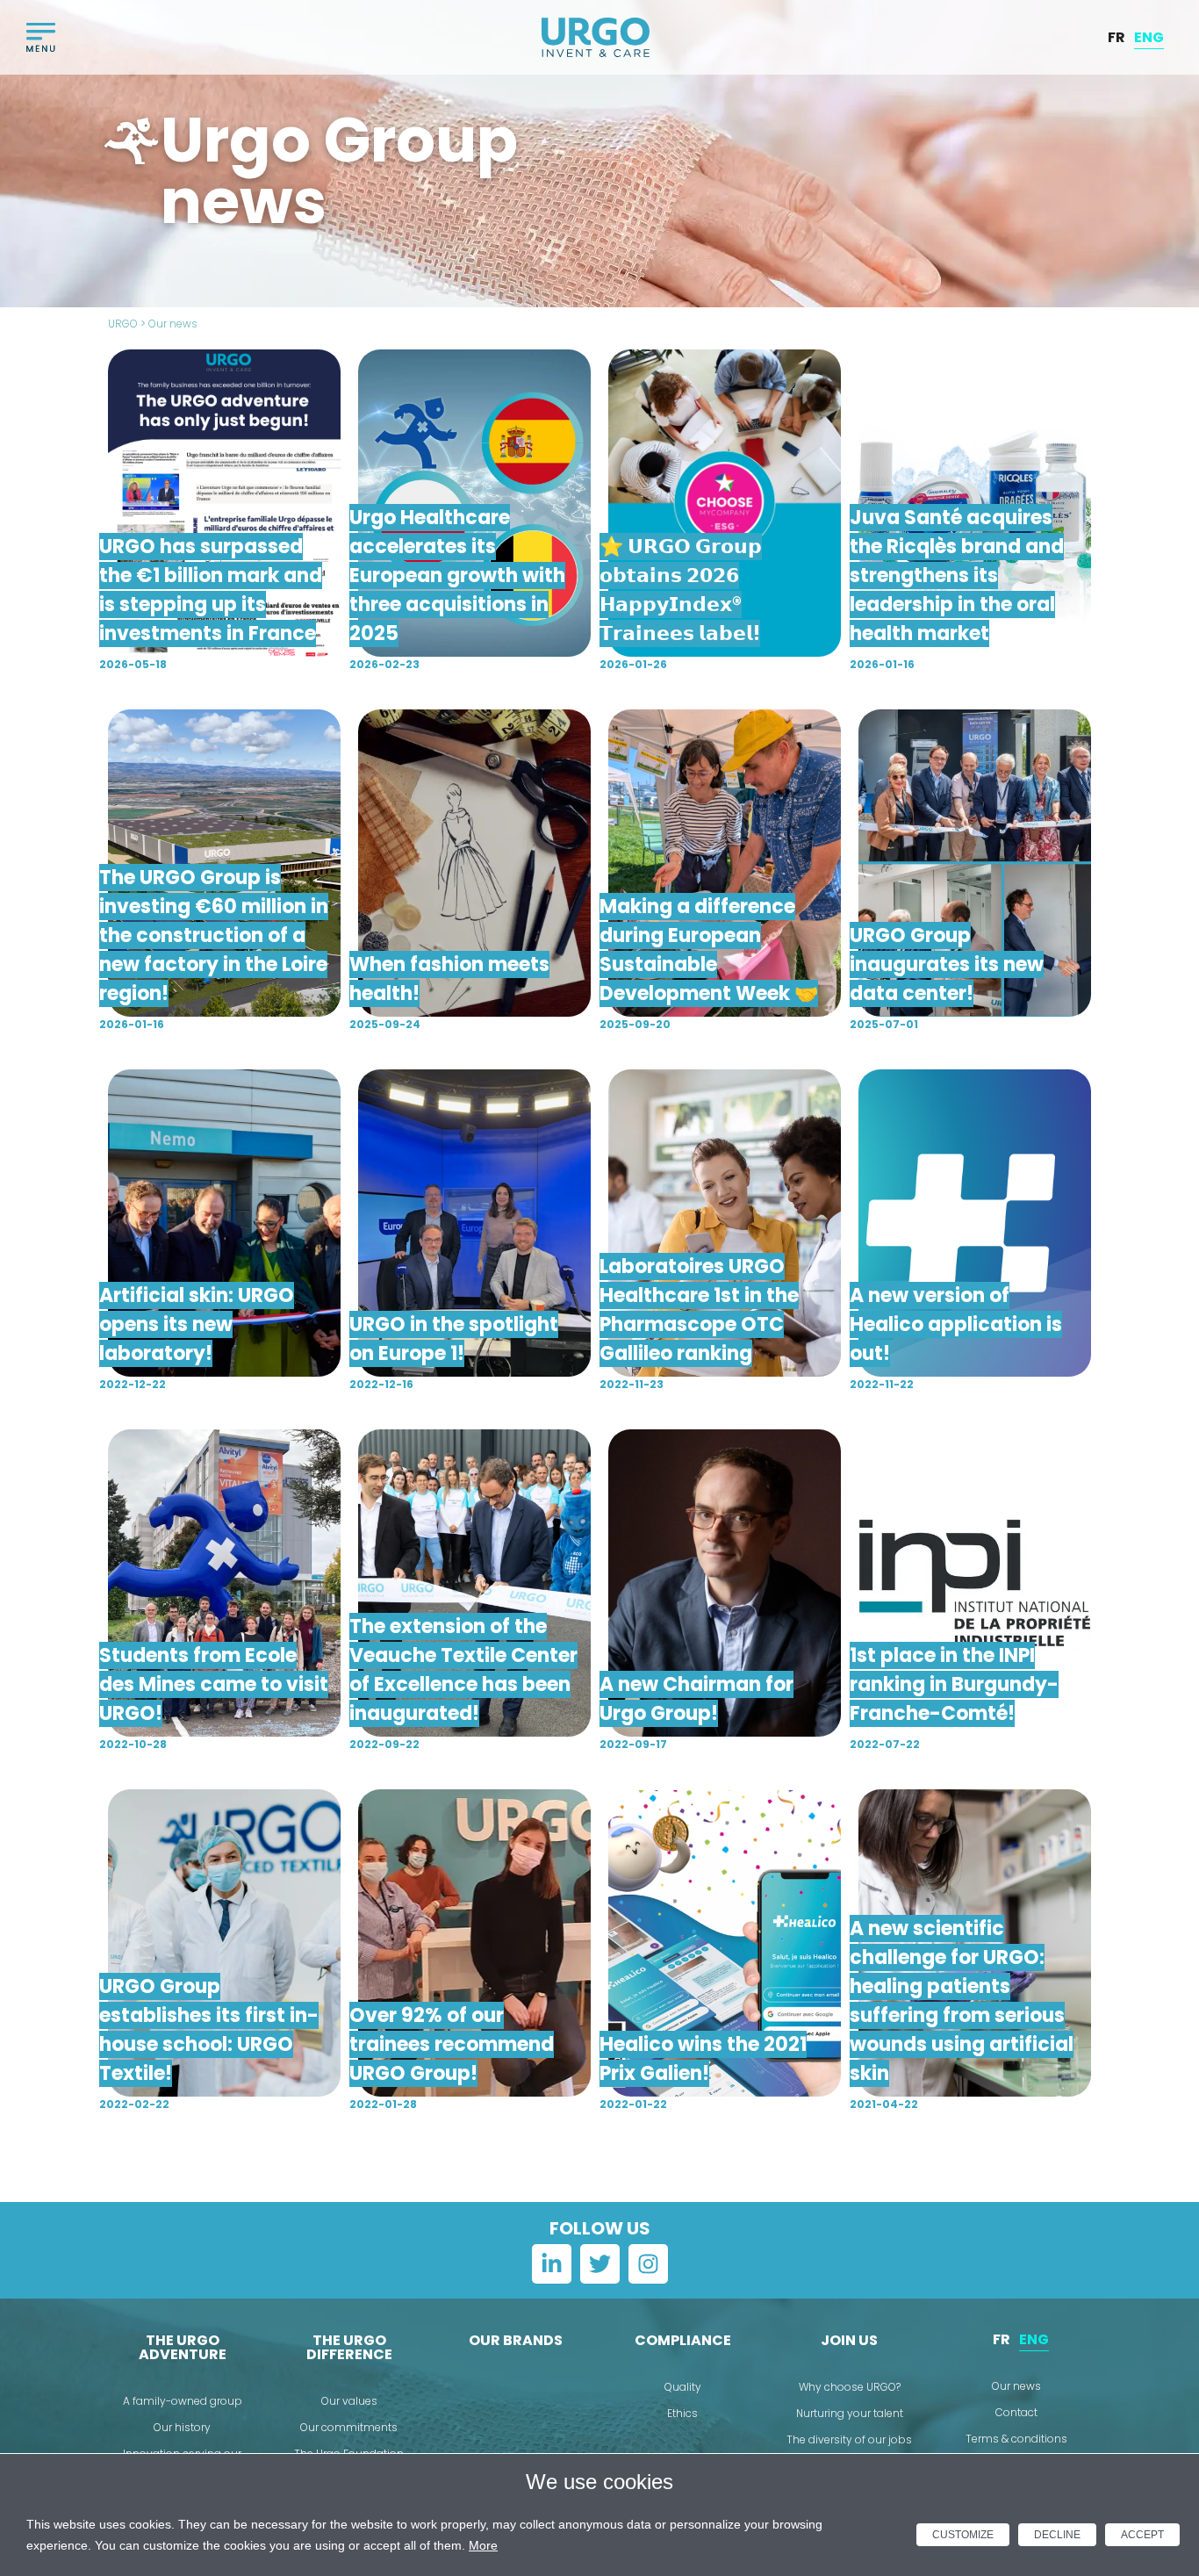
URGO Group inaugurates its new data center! (947, 964)
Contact (1016, 2412)
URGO (123, 324)
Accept (1142, 2535)
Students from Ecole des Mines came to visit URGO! (214, 1684)
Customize (963, 2535)
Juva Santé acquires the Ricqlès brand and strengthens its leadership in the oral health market (957, 576)
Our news (1016, 2386)
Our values (349, 2401)
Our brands (516, 2340)
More (483, 2545)
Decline (1057, 2535)
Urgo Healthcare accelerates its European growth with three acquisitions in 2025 (457, 576)
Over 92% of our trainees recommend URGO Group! (452, 2044)
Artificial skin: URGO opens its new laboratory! (197, 1324)
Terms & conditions (1016, 2439)
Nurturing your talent (850, 2413)
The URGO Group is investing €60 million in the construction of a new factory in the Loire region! (214, 935)
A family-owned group (183, 2401)
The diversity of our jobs (849, 2439)
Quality (683, 2387)
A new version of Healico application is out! (956, 1324)
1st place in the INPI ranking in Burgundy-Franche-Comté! (954, 1684)
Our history (182, 2427)
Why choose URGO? (850, 2387)
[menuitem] (1116, 38)
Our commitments (349, 2427)
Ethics (682, 2413)
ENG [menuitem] (1149, 36)
